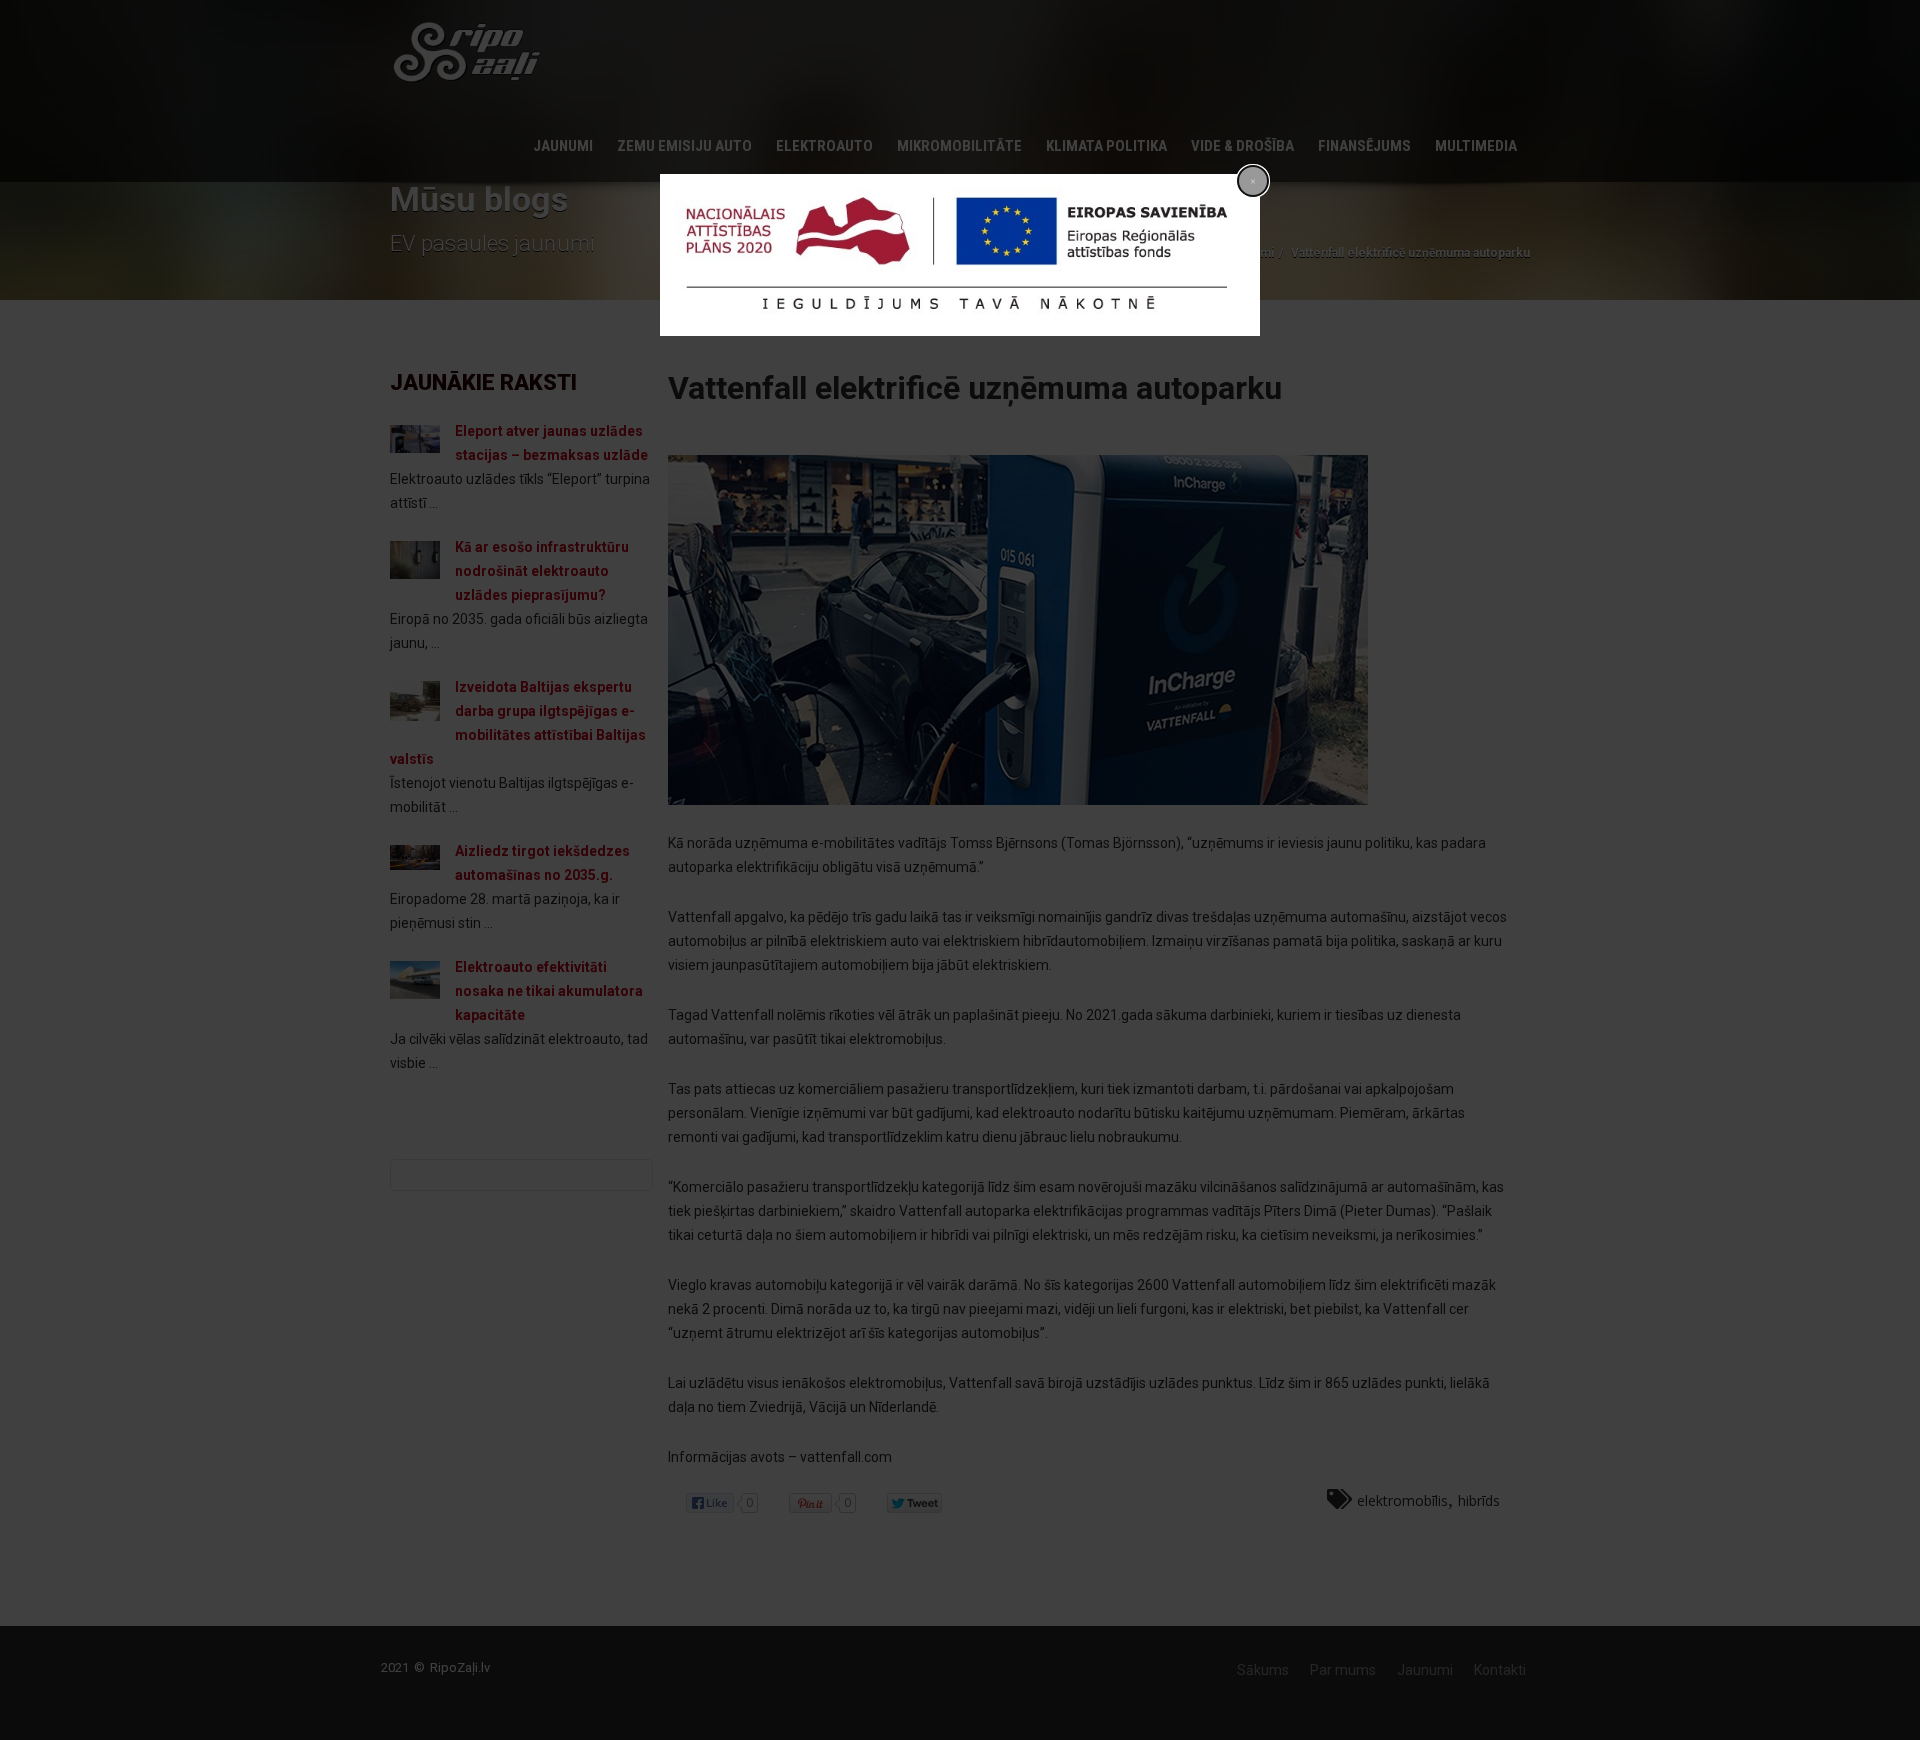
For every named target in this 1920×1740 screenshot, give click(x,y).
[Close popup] (1253, 181)
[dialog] (960, 255)
